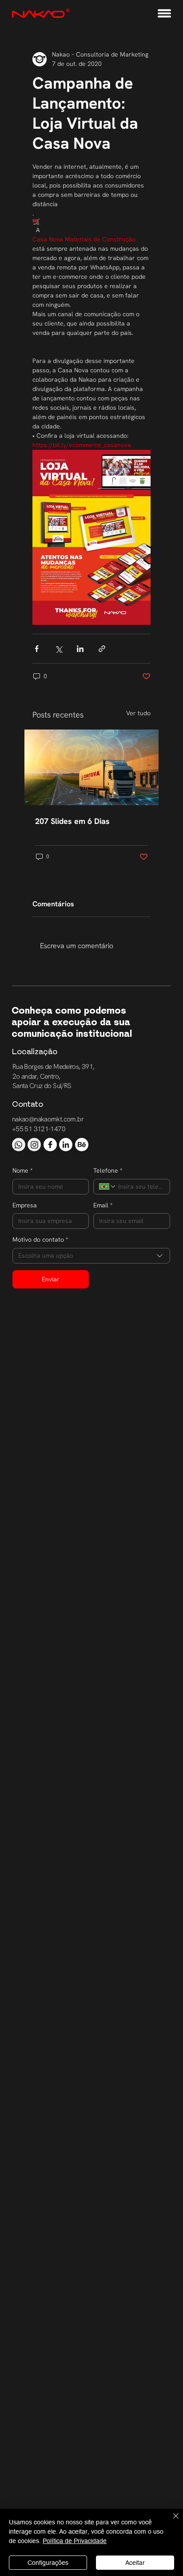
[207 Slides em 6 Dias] (91, 767)
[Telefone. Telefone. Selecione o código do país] (107, 1186)
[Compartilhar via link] (102, 649)
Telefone (108, 1170)
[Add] (19, 1145)
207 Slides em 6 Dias (72, 821)
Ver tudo (138, 713)
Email (103, 1205)
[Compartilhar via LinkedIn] (80, 649)
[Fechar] (171, 2521)
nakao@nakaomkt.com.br (48, 1119)
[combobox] (91, 1256)
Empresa (25, 1205)
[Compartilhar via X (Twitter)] (58, 649)
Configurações (48, 2563)
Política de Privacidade (75, 2541)
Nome (22, 1170)
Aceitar (135, 2563)
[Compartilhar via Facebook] (37, 649)
